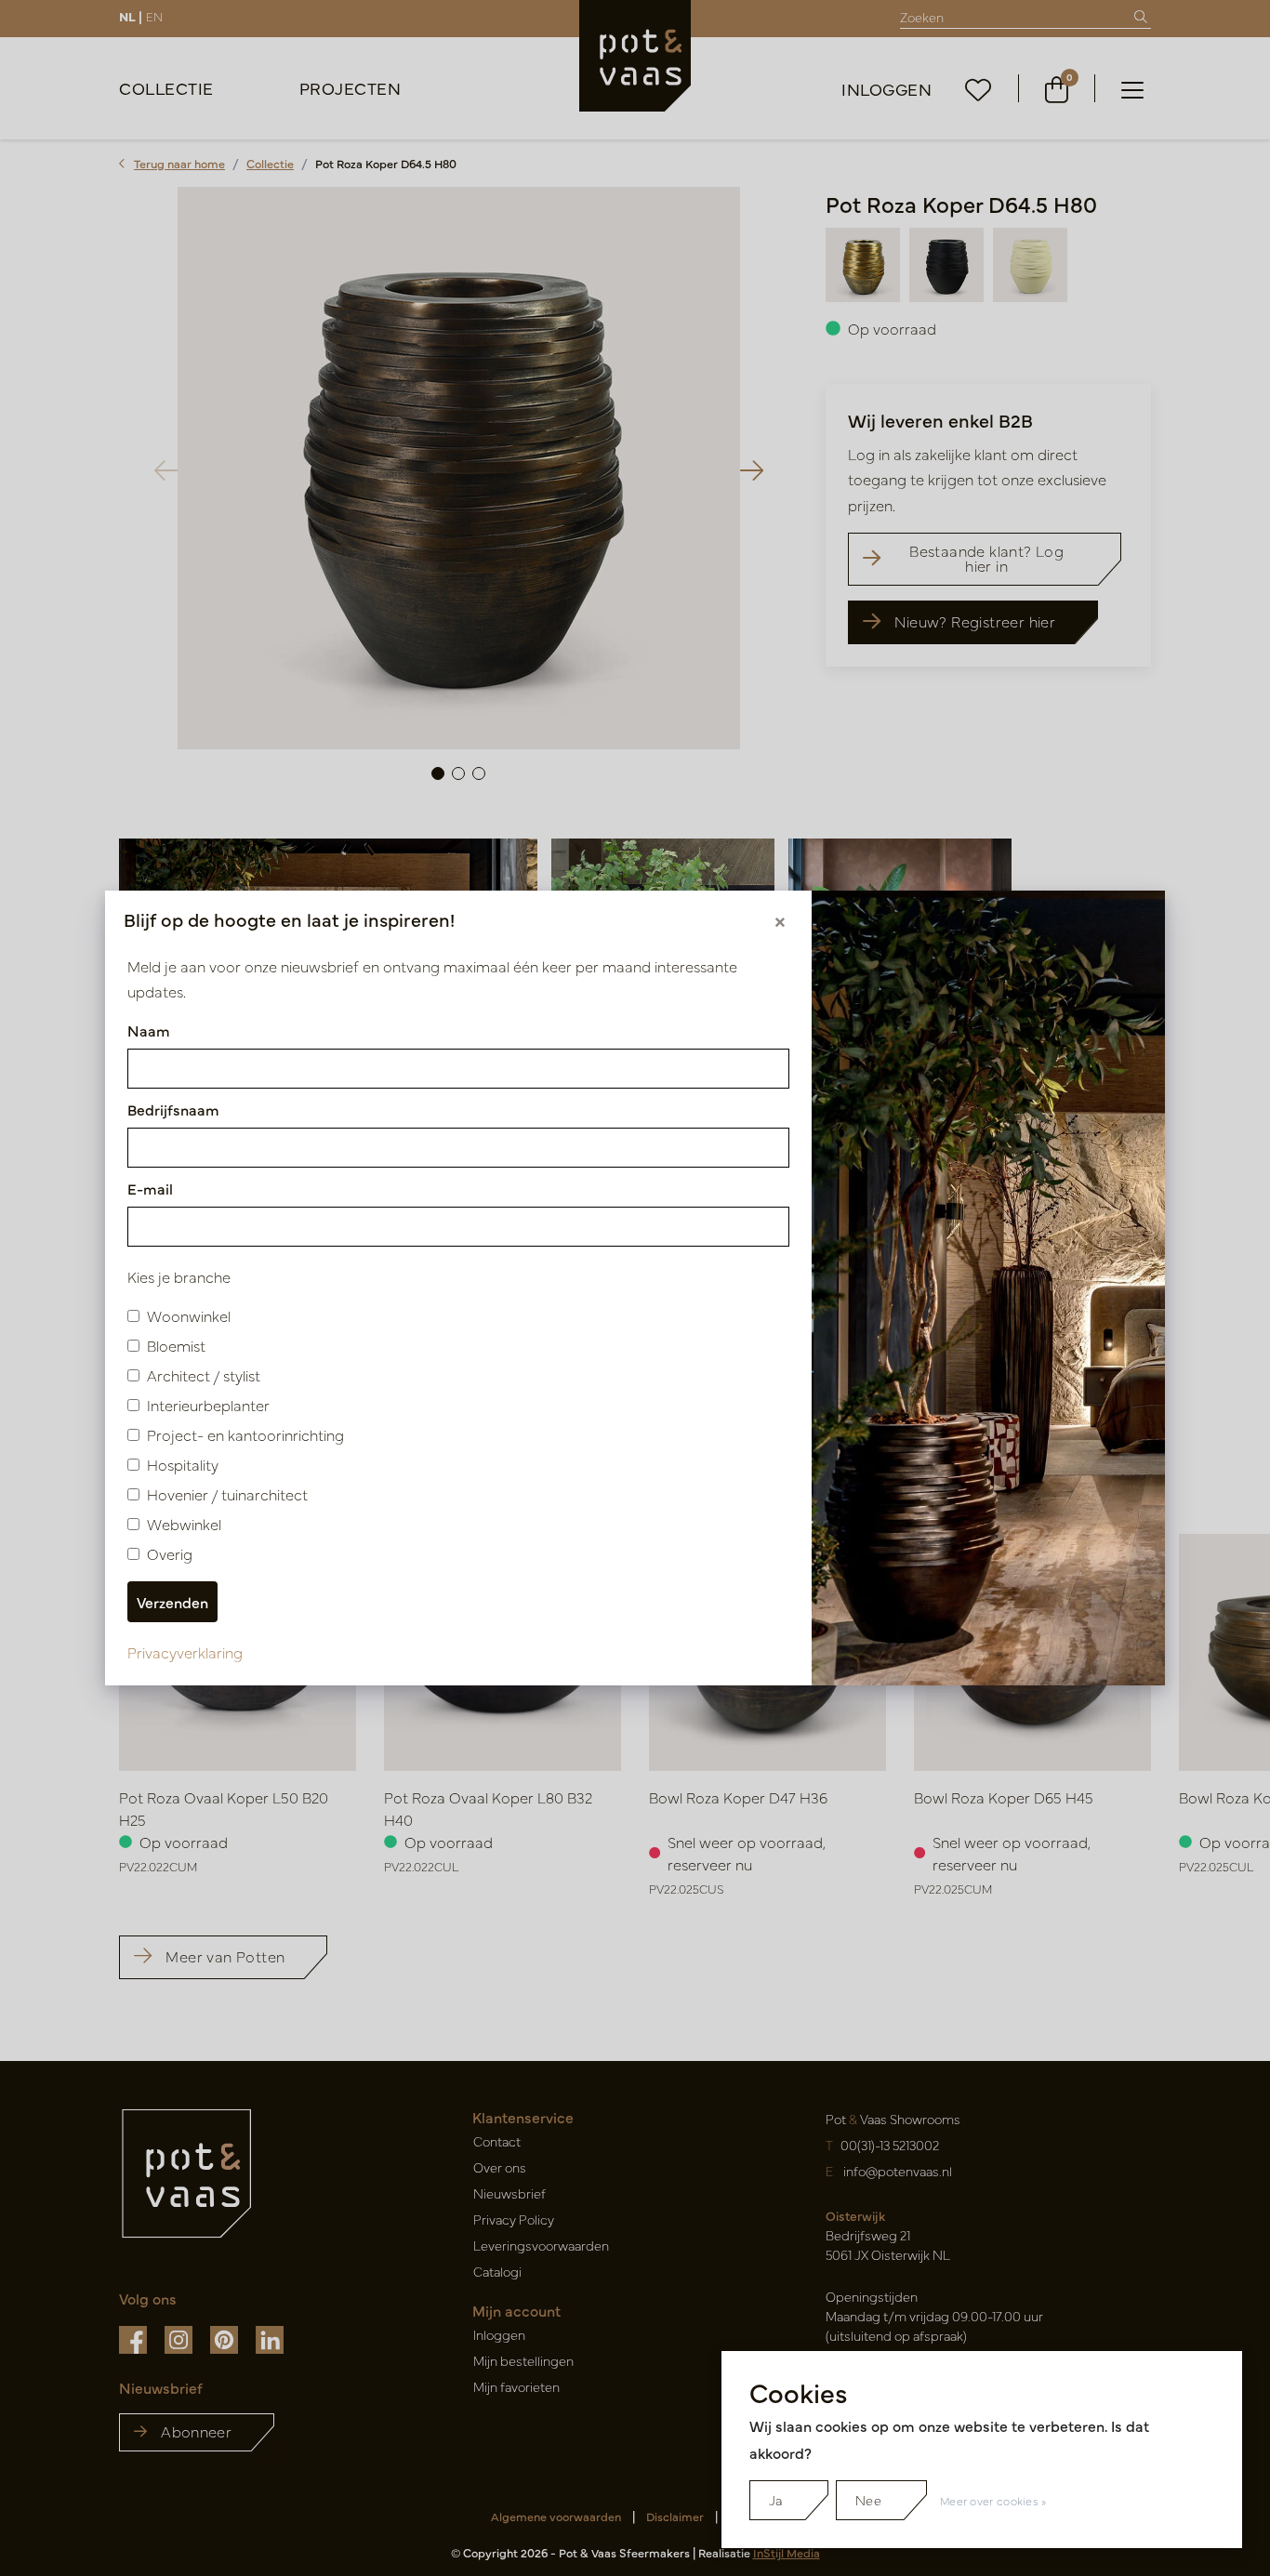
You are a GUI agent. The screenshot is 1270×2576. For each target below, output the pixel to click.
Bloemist (176, 1345)
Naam (149, 1030)
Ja (776, 2500)
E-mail (150, 1188)
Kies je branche (179, 1276)
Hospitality (183, 1464)
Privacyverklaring (185, 1652)
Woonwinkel (189, 1315)
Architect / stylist (204, 1375)
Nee (868, 2500)
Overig (170, 1553)
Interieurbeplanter (208, 1405)
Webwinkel (184, 1524)
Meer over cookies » (993, 2501)
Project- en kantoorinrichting (245, 1434)
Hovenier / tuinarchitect (227, 1494)
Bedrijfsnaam (173, 1109)
